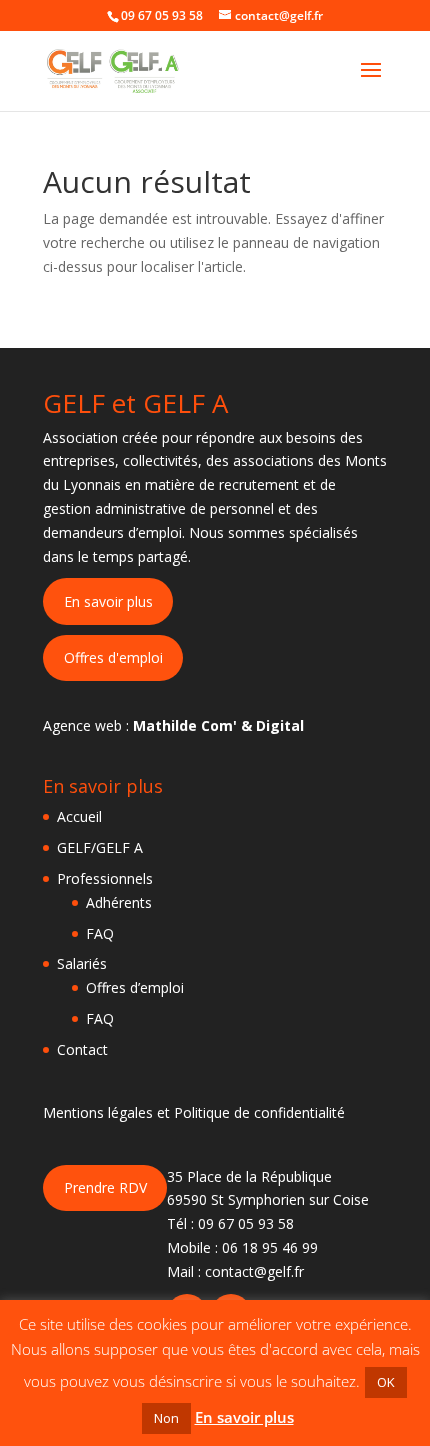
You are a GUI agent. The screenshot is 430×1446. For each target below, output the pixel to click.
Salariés (82, 963)
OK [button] (386, 1382)
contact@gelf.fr (254, 1271)
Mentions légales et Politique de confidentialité (194, 1112)
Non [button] (166, 1418)
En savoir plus (108, 601)
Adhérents (119, 902)
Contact (82, 1049)
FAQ (100, 933)
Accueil (79, 816)
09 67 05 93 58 (246, 1223)
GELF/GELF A (100, 847)
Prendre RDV (105, 1187)
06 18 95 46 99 (270, 1247)
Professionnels (105, 878)
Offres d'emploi (113, 657)
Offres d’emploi (135, 987)
